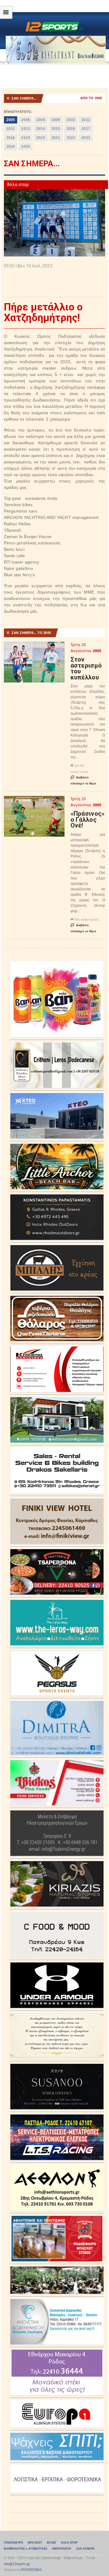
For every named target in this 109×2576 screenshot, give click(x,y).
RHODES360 (31, 2570)
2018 (11, 138)
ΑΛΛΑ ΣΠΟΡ (69, 2543)
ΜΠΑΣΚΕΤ (35, 2543)
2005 (11, 120)
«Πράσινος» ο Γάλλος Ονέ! (88, 819)
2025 (26, 147)
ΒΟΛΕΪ (51, 2543)
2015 (56, 129)
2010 (71, 120)
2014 (41, 129)
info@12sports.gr (17, 2564)
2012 (11, 129)
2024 (11, 147)
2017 (86, 129)
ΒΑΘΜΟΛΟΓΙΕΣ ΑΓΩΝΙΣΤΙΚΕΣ (26, 2549)
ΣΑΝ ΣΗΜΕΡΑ (86, 2549)
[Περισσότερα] (34, 647)
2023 (86, 138)
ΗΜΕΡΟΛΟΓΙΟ (62, 2549)
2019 (26, 138)
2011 (86, 120)
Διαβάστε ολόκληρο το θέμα (83, 780)
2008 (41, 120)
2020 (41, 138)
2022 (71, 138)
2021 (56, 138)
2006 (26, 120)
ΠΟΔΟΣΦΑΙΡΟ (13, 2543)
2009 (56, 120)
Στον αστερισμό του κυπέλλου (86, 668)
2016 (71, 129)
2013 (26, 129)
